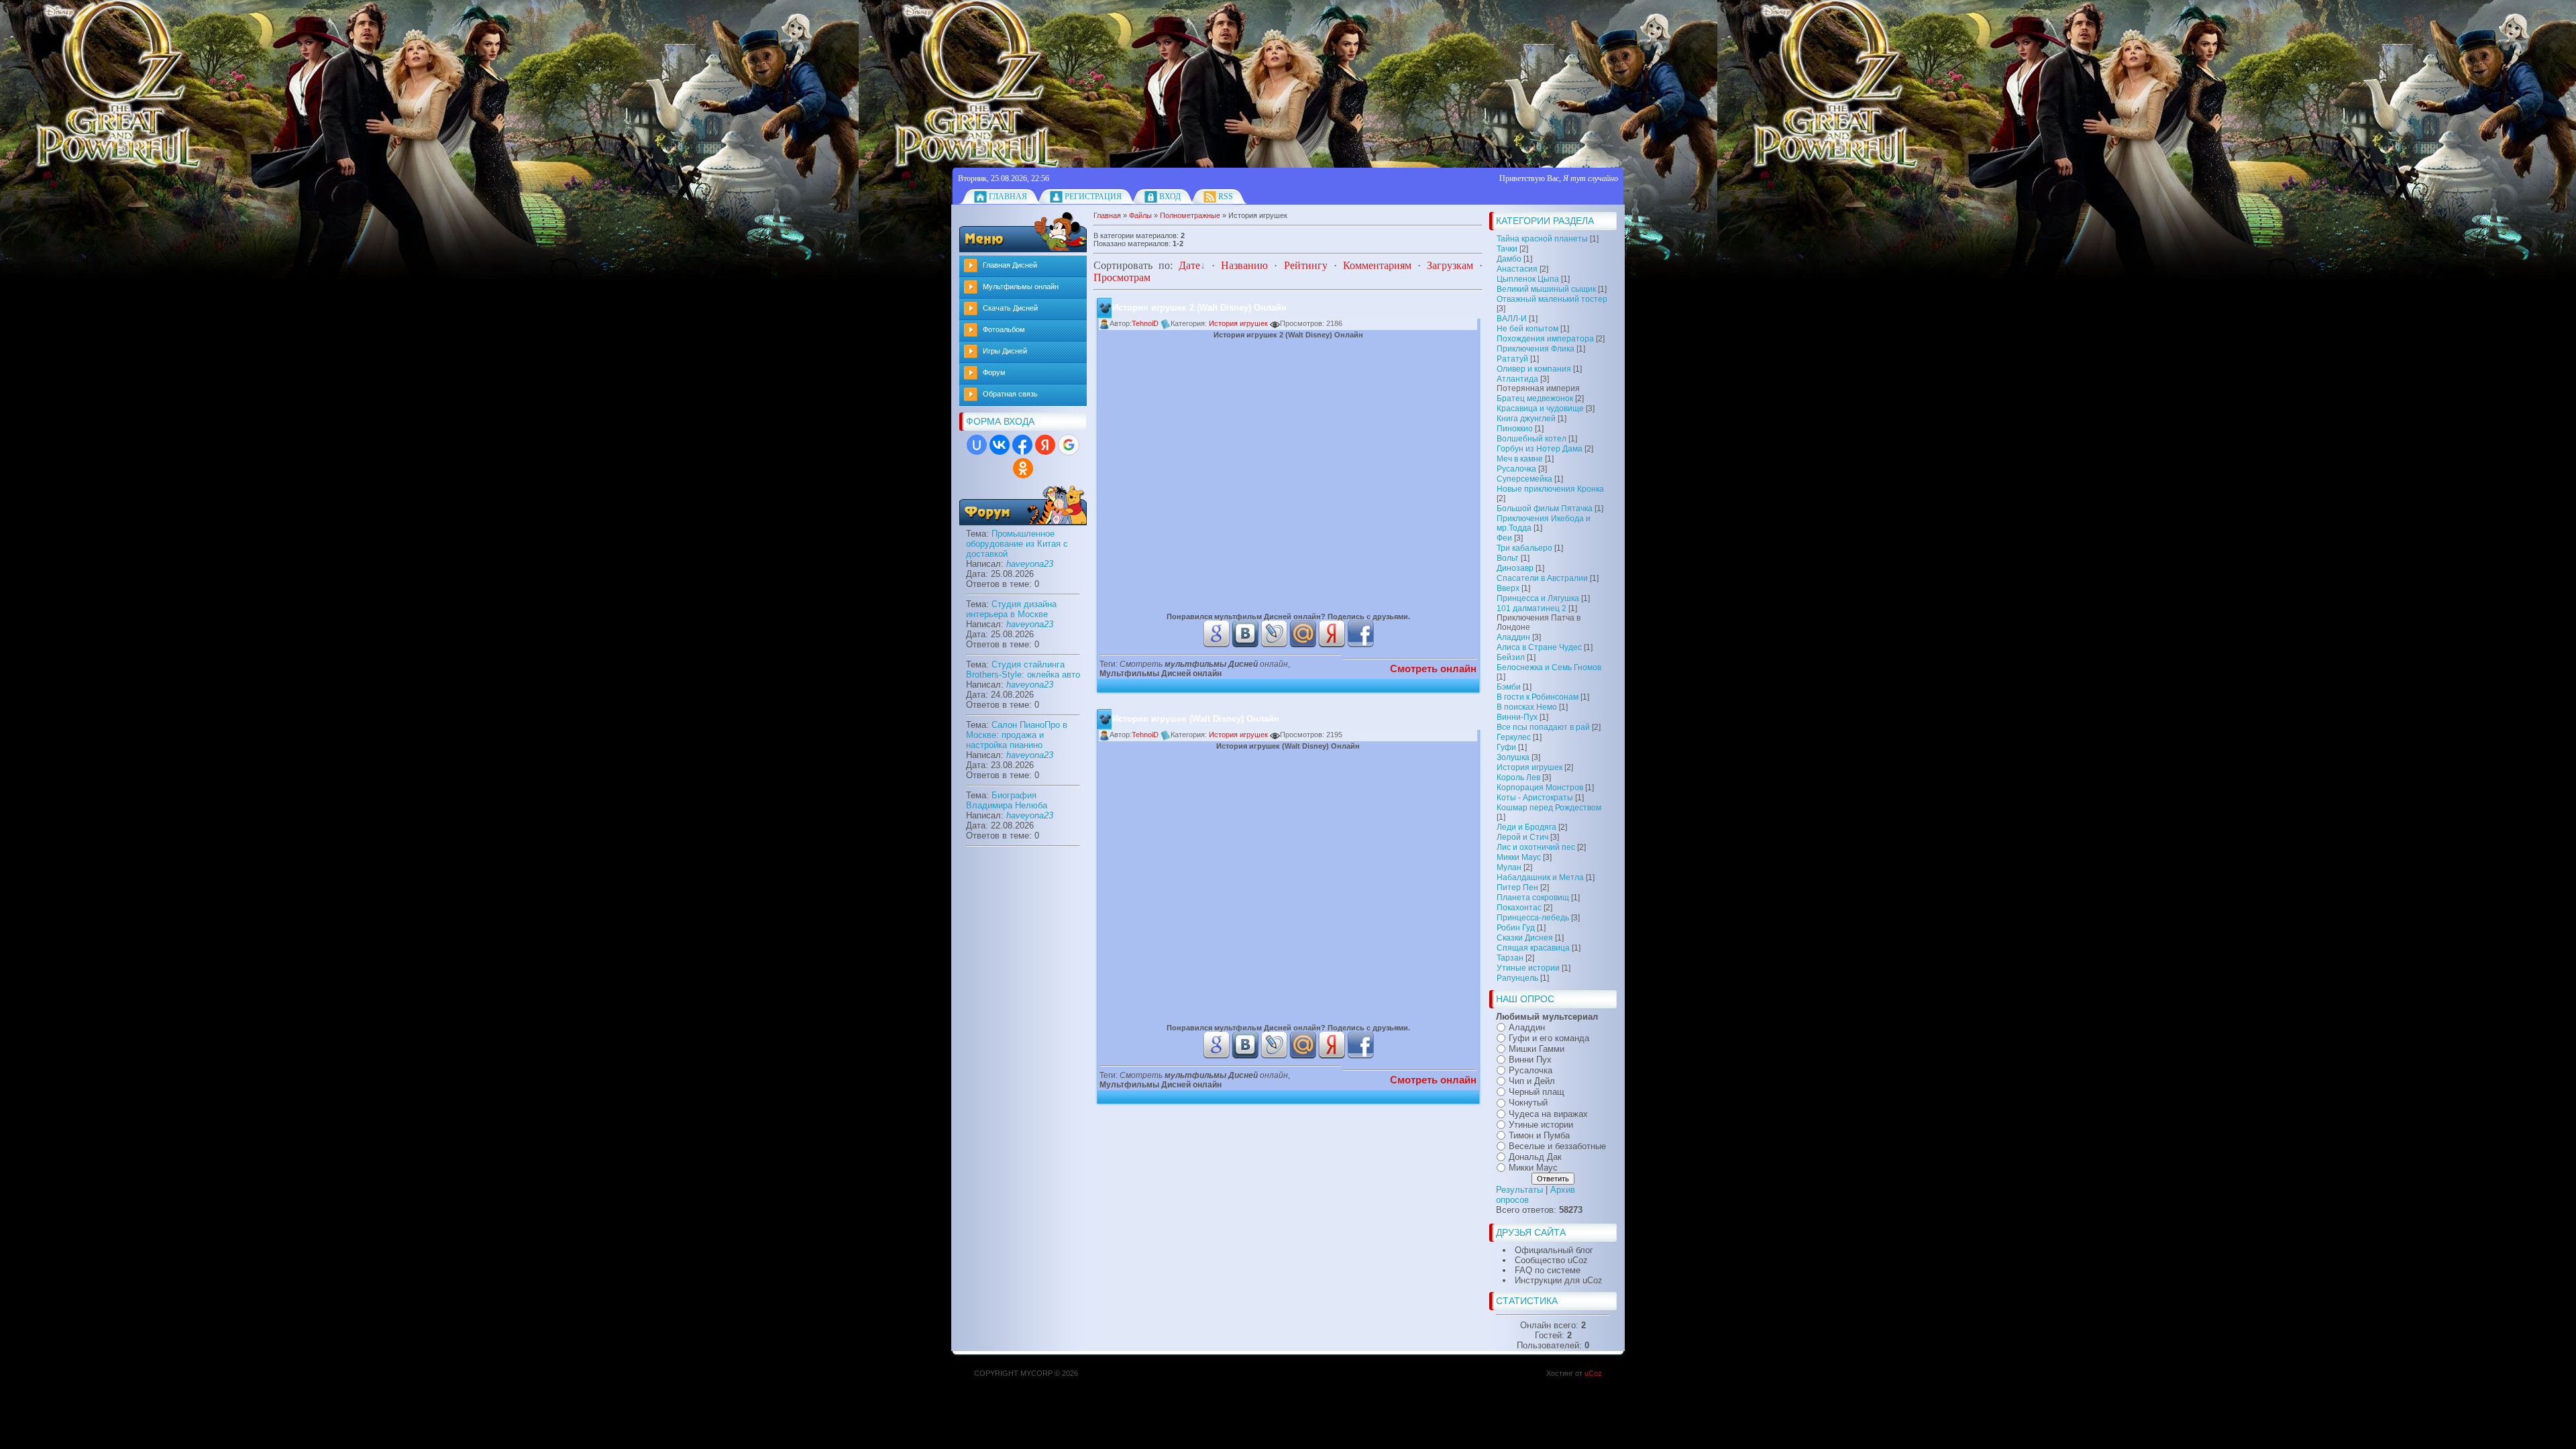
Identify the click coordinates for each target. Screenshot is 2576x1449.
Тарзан (1510, 958)
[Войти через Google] (1069, 445)
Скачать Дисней (1010, 308)
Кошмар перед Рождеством (1549, 808)
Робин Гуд (1516, 928)
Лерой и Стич (1522, 837)
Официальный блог (1554, 1250)
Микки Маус (1519, 857)
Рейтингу (1306, 265)
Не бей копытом (1527, 329)
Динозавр (1515, 568)
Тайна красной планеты (1542, 239)
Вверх (1508, 588)
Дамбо (1509, 259)
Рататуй (1512, 359)
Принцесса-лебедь (1533, 918)
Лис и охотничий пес (1536, 847)
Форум (994, 372)
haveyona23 (1030, 564)
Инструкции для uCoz (1559, 1280)
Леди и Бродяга (1526, 827)
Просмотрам (1122, 277)
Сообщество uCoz (1551, 1260)
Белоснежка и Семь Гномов (1549, 667)
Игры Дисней (1005, 351)
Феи (1504, 538)
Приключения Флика (1536, 349)
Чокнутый (1528, 1103)
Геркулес (1514, 737)
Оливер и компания (1534, 369)
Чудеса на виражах (1548, 1114)
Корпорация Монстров (1540, 788)
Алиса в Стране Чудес (1539, 647)
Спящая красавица (1533, 948)
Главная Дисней (1010, 265)
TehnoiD (1146, 323)
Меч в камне (1520, 459)
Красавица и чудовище (1540, 409)
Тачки (1507, 249)
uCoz (1593, 1373)
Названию (1244, 265)
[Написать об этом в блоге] (1216, 645)
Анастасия (1517, 269)
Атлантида (1517, 379)
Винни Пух (1530, 1060)
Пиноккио (1515, 429)
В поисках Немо (1527, 707)
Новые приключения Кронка (1550, 489)
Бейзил (1511, 657)
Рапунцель (1517, 978)
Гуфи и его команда (1549, 1038)
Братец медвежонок (1535, 398)
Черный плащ (1537, 1092)
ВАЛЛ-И (1512, 319)
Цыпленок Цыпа (1528, 279)
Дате (1189, 265)
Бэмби (1509, 687)
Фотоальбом (1004, 329)
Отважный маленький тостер (1552, 299)
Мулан (1509, 867)
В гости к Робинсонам (1538, 697)
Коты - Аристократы (1535, 798)
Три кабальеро (1524, 548)
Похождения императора (1545, 339)
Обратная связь (1010, 394)
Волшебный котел (1532, 439)
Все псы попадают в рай (1543, 727)
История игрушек (1529, 767)
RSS (1226, 197)
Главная (1008, 197)
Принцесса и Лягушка (1538, 598)
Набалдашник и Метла (1540, 877)
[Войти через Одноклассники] (1023, 468)
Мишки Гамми (1537, 1049)
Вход (1170, 197)
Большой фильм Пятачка (1545, 508)
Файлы (1140, 215)
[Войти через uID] (977, 445)
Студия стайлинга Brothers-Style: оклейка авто (1023, 669)
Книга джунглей (1526, 419)
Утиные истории (1528, 968)
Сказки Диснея (1525, 938)
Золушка (1513, 757)
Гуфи (1506, 747)
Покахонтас (1519, 908)
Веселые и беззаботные (1557, 1146)
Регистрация (1093, 197)
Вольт (1508, 558)
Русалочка (1516, 469)
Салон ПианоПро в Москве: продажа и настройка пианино (1017, 735)
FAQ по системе (1548, 1270)
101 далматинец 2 (1532, 608)
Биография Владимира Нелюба (1007, 800)
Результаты (1519, 1190)
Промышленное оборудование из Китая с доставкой (1017, 544)
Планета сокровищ (1533, 898)
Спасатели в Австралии (1542, 578)
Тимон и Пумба (1539, 1135)
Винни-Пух (1517, 717)
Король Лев (1518, 777)
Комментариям (1377, 265)
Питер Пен (1517, 888)
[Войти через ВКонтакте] (1000, 445)
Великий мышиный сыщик (1546, 289)
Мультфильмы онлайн (1021, 286)
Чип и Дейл (1532, 1081)
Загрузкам (1450, 265)
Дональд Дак (1535, 1157)
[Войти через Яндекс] (1045, 445)
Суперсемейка (1524, 479)
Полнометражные (1190, 215)
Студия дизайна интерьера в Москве (1011, 609)
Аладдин (1513, 637)
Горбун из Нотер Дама (1540, 449)
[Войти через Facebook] (1022, 445)
